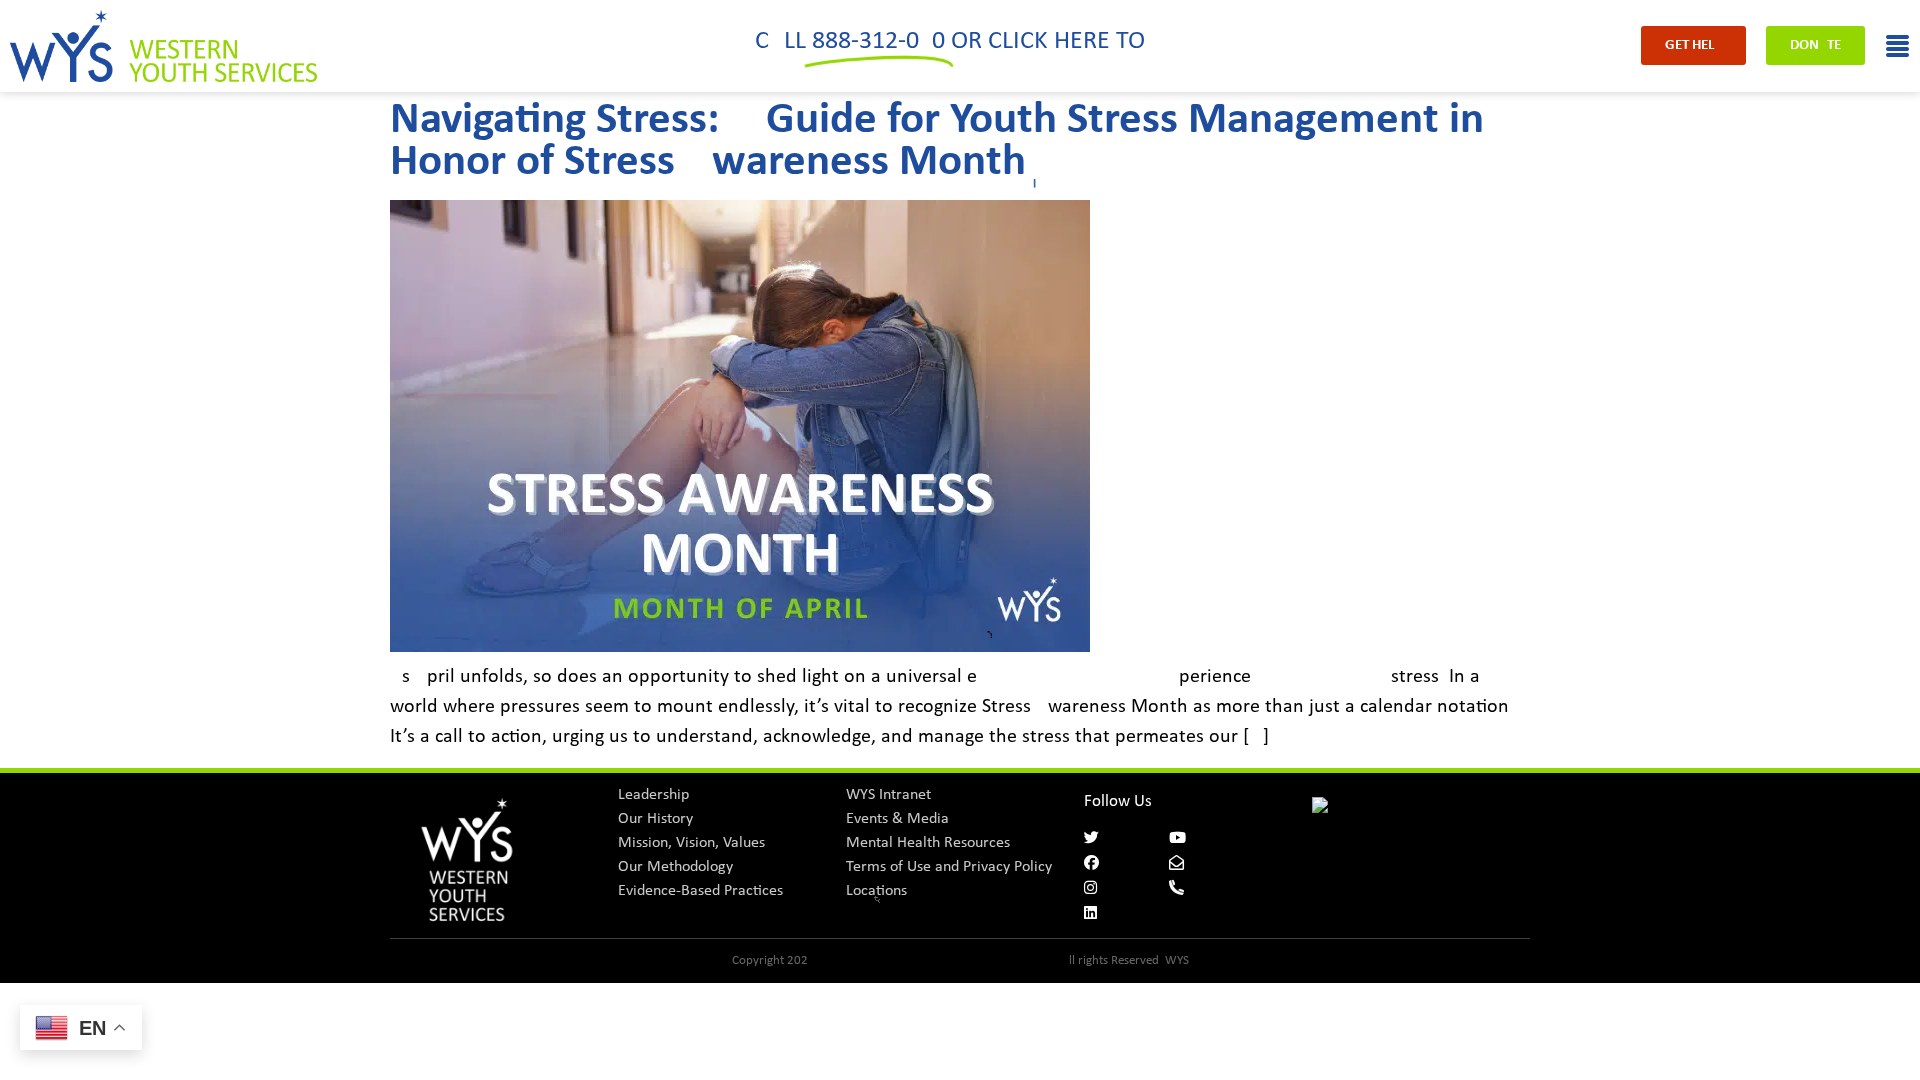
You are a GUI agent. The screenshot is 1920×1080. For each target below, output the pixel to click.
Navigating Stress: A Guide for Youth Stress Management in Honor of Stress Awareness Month (937, 141)
